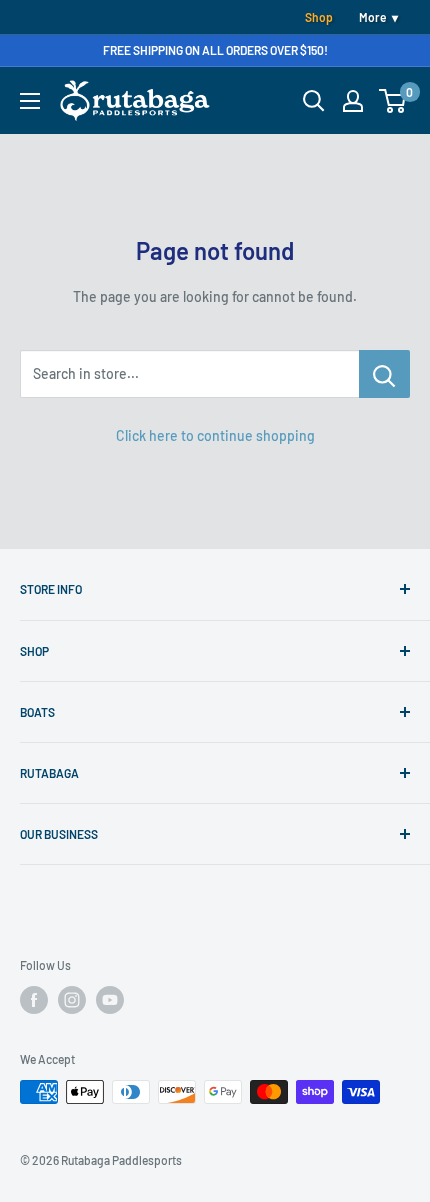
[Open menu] (30, 101)
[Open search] (314, 101)
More (372, 17)
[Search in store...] (384, 374)
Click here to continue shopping (215, 435)
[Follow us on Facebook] (34, 1000)
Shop (319, 17)
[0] (393, 101)
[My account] (353, 101)
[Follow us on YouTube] (110, 1000)
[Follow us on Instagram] (72, 1000)
